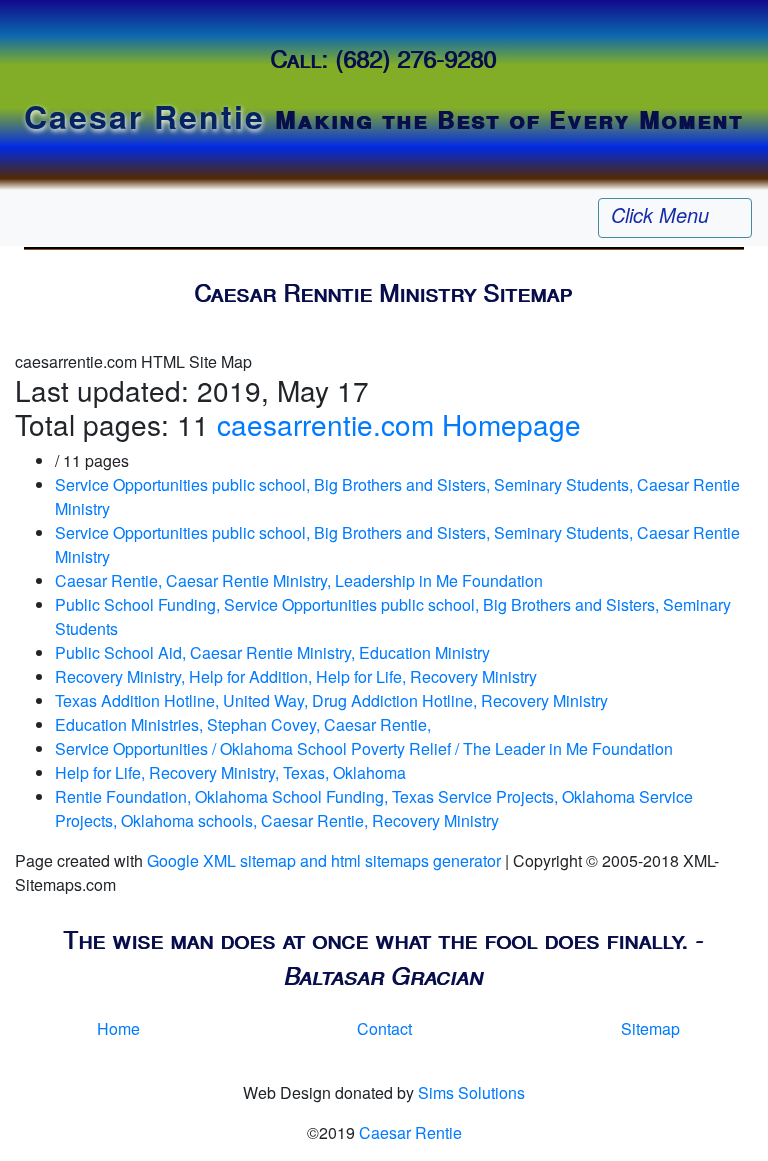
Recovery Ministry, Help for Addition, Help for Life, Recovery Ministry (296, 676)
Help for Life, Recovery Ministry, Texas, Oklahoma (230, 772)
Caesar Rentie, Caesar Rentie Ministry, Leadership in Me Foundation (299, 580)
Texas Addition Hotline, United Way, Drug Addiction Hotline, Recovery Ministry (331, 700)
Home (118, 1028)
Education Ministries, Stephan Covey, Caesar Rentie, (243, 724)
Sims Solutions (471, 1092)
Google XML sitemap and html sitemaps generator (324, 860)
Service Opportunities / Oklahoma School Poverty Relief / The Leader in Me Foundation (364, 748)
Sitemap (650, 1028)
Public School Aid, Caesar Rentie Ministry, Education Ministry (272, 652)
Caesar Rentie (410, 1132)
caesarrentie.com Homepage (399, 424)
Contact (384, 1028)
